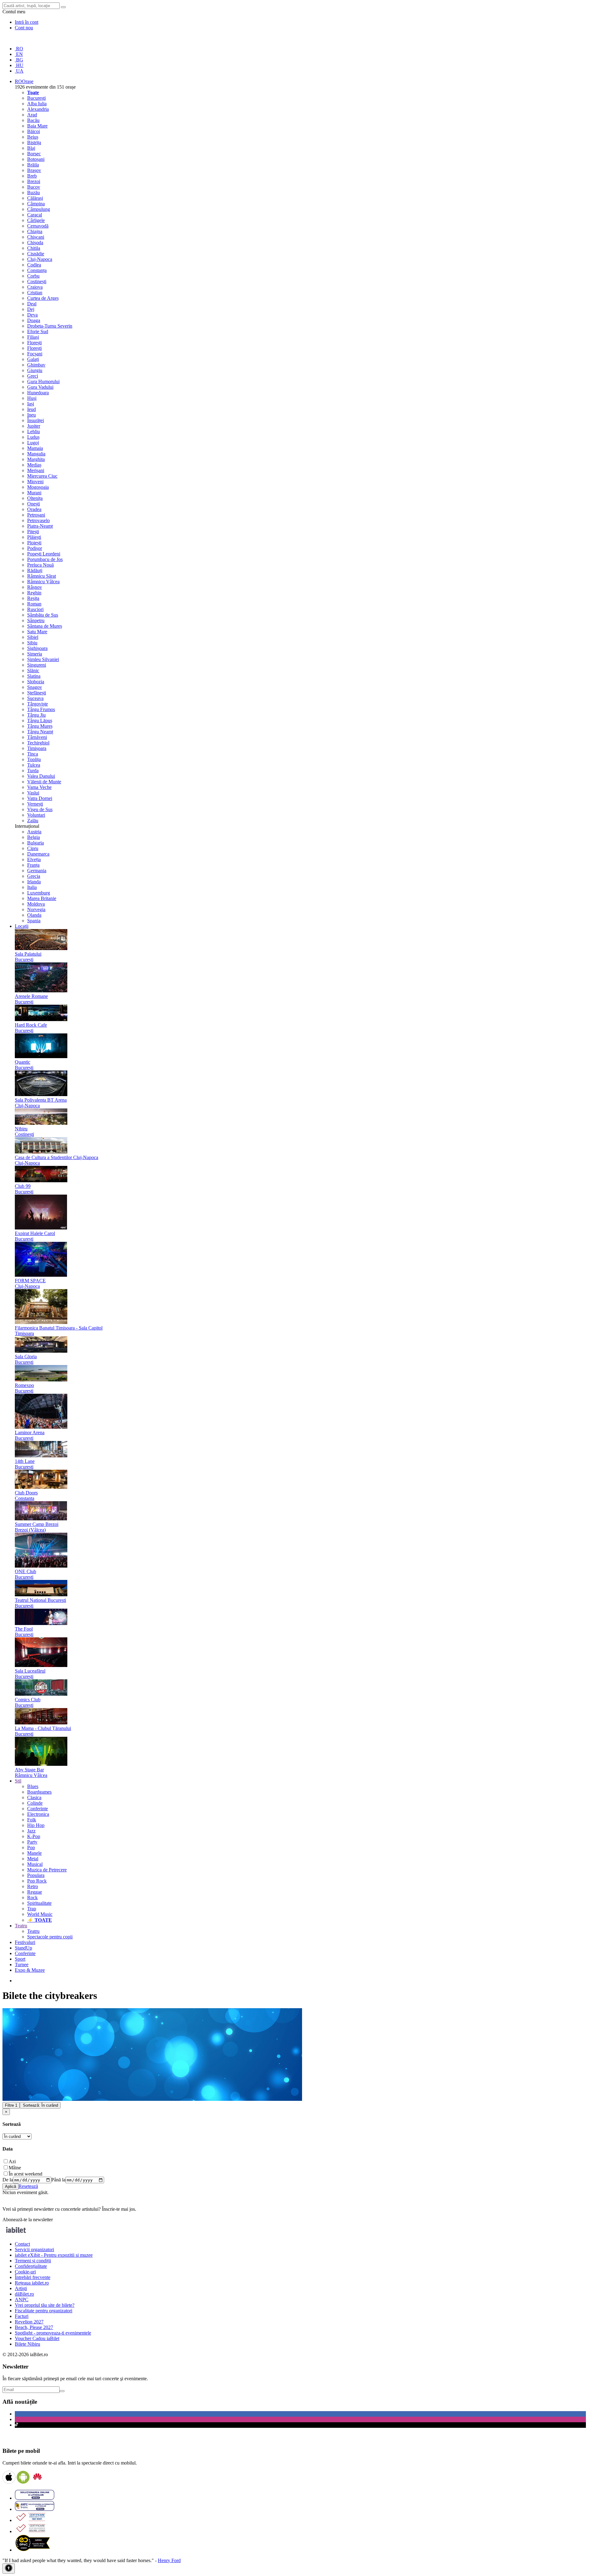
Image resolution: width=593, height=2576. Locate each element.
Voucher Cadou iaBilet (37, 2338)
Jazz (31, 1831)
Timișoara (37, 748)
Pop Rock (37, 1881)
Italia (32, 887)
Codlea (34, 265)
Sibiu (32, 643)
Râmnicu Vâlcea (43, 582)
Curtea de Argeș (43, 298)
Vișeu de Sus (40, 809)
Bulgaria (36, 843)
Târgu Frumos (41, 709)
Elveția (34, 859)
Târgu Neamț (40, 732)
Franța (33, 865)
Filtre (11, 2105)
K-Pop (34, 1836)
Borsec (34, 154)
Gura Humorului (43, 381)
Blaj (31, 148)
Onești (34, 504)
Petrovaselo (38, 520)
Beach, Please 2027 (34, 2327)
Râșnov (35, 587)
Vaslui (33, 793)
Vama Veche (39, 787)
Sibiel (33, 637)
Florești (34, 343)
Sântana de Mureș (45, 626)
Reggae (35, 1892)
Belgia (34, 837)
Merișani (36, 470)
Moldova (36, 904)
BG (19, 60)
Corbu (33, 276)
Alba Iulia (37, 104)
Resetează (28, 2186)
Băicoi (34, 131)
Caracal (35, 215)
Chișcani (36, 237)
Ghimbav (36, 365)
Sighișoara (37, 648)
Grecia (34, 876)
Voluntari (36, 815)
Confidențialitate (31, 2266)
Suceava (35, 698)
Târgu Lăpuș (40, 720)
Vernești (35, 804)
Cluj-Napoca (40, 259)
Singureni (37, 665)
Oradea (34, 509)
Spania (34, 921)
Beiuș (33, 137)
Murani (34, 493)
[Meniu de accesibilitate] (9, 2568)
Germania (37, 871)
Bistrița (34, 142)
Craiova (35, 287)
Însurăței (36, 420)
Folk (32, 1820)
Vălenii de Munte (44, 782)
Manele (34, 1853)
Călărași (35, 198)
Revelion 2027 (29, 2322)
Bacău (33, 120)
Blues (33, 1786)
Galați (33, 359)
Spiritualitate (39, 1903)
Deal (32, 304)
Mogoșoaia (38, 487)
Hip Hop (36, 1825)
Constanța (37, 270)
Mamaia (35, 448)
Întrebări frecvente (33, 2277)
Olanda (34, 915)
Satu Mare (37, 632)
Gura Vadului (40, 387)
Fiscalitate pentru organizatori (44, 2311)
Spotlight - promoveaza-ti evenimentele (53, 2333)
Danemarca (38, 854)
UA (19, 71)
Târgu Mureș (40, 726)
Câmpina (36, 204)
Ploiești (34, 543)
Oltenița (35, 498)
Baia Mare (37, 126)
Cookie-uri (25, 2272)
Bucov (34, 187)
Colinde (35, 1803)
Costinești (37, 281)
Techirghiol (38, 743)
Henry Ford (169, 2560)
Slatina (34, 676)
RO (19, 49)
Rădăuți (35, 570)
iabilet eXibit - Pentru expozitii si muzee (54, 2255)
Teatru (33, 1931)
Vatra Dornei (40, 798)
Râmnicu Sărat (42, 576)
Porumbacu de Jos (45, 559)
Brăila (33, 165)
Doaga (34, 320)
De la (8, 2180)
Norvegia (36, 909)
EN (19, 54)
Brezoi (34, 181)
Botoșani (36, 159)
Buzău (34, 193)
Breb (32, 176)
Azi (12, 2161)
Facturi (22, 2316)
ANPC (22, 2300)
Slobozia (36, 682)
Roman (34, 604)
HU (19, 65)
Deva (32, 315)
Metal (33, 1859)
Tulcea (34, 765)
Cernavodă (38, 226)
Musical (35, 1864)
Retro (33, 1886)
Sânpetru (36, 620)
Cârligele (36, 220)
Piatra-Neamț (40, 526)
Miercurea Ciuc (42, 476)
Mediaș (34, 465)
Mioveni (35, 482)
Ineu (32, 415)
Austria (34, 832)
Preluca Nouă (40, 565)
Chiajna (35, 231)
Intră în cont (27, 22)
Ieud (32, 409)
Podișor (35, 548)
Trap (32, 1909)
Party (32, 1842)
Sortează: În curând (40, 2105)
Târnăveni (37, 737)
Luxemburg (39, 893)
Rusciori (35, 609)
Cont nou (24, 28)
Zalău (33, 821)
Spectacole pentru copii (50, 1937)
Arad (32, 115)
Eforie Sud (38, 331)
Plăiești (34, 537)
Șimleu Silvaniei (43, 659)
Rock (32, 1897)
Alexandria (38, 109)
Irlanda (34, 882)
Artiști (21, 2288)
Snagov (35, 687)
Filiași (33, 337)
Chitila (34, 248)
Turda (33, 771)
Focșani (35, 354)
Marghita (36, 459)
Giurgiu (35, 370)
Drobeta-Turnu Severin (50, 326)
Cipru (33, 848)
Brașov (34, 170)
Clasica (34, 1797)
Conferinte (38, 1809)
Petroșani (36, 515)
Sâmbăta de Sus (43, 615)
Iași (31, 404)
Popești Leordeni (44, 554)
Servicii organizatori (34, 2249)
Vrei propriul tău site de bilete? (45, 2305)
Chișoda (35, 243)
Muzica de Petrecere (47, 1870)
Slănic (33, 670)
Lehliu (34, 431)
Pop (31, 1847)
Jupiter (34, 426)
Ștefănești (37, 693)
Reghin (34, 593)
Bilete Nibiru (27, 2344)
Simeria (35, 654)
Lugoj (33, 443)
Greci (33, 376)
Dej (31, 309)
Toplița (34, 759)
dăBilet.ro (24, 2294)
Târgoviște (38, 704)
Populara (36, 1875)
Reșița (33, 598)
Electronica (38, 1814)
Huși (32, 398)
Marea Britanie (42, 898)
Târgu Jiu (36, 715)
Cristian (35, 293)
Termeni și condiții (33, 2261)
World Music (40, 1914)
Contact (22, 2244)
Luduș (33, 437)
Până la (58, 2180)
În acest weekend (25, 2174)
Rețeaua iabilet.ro (32, 2283)
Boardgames (39, 1792)
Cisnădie (36, 254)
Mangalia (36, 454)
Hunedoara (38, 393)
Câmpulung (39, 209)
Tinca (33, 754)
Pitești (33, 532)
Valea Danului (41, 776)
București (36, 98)
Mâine (15, 2168)
